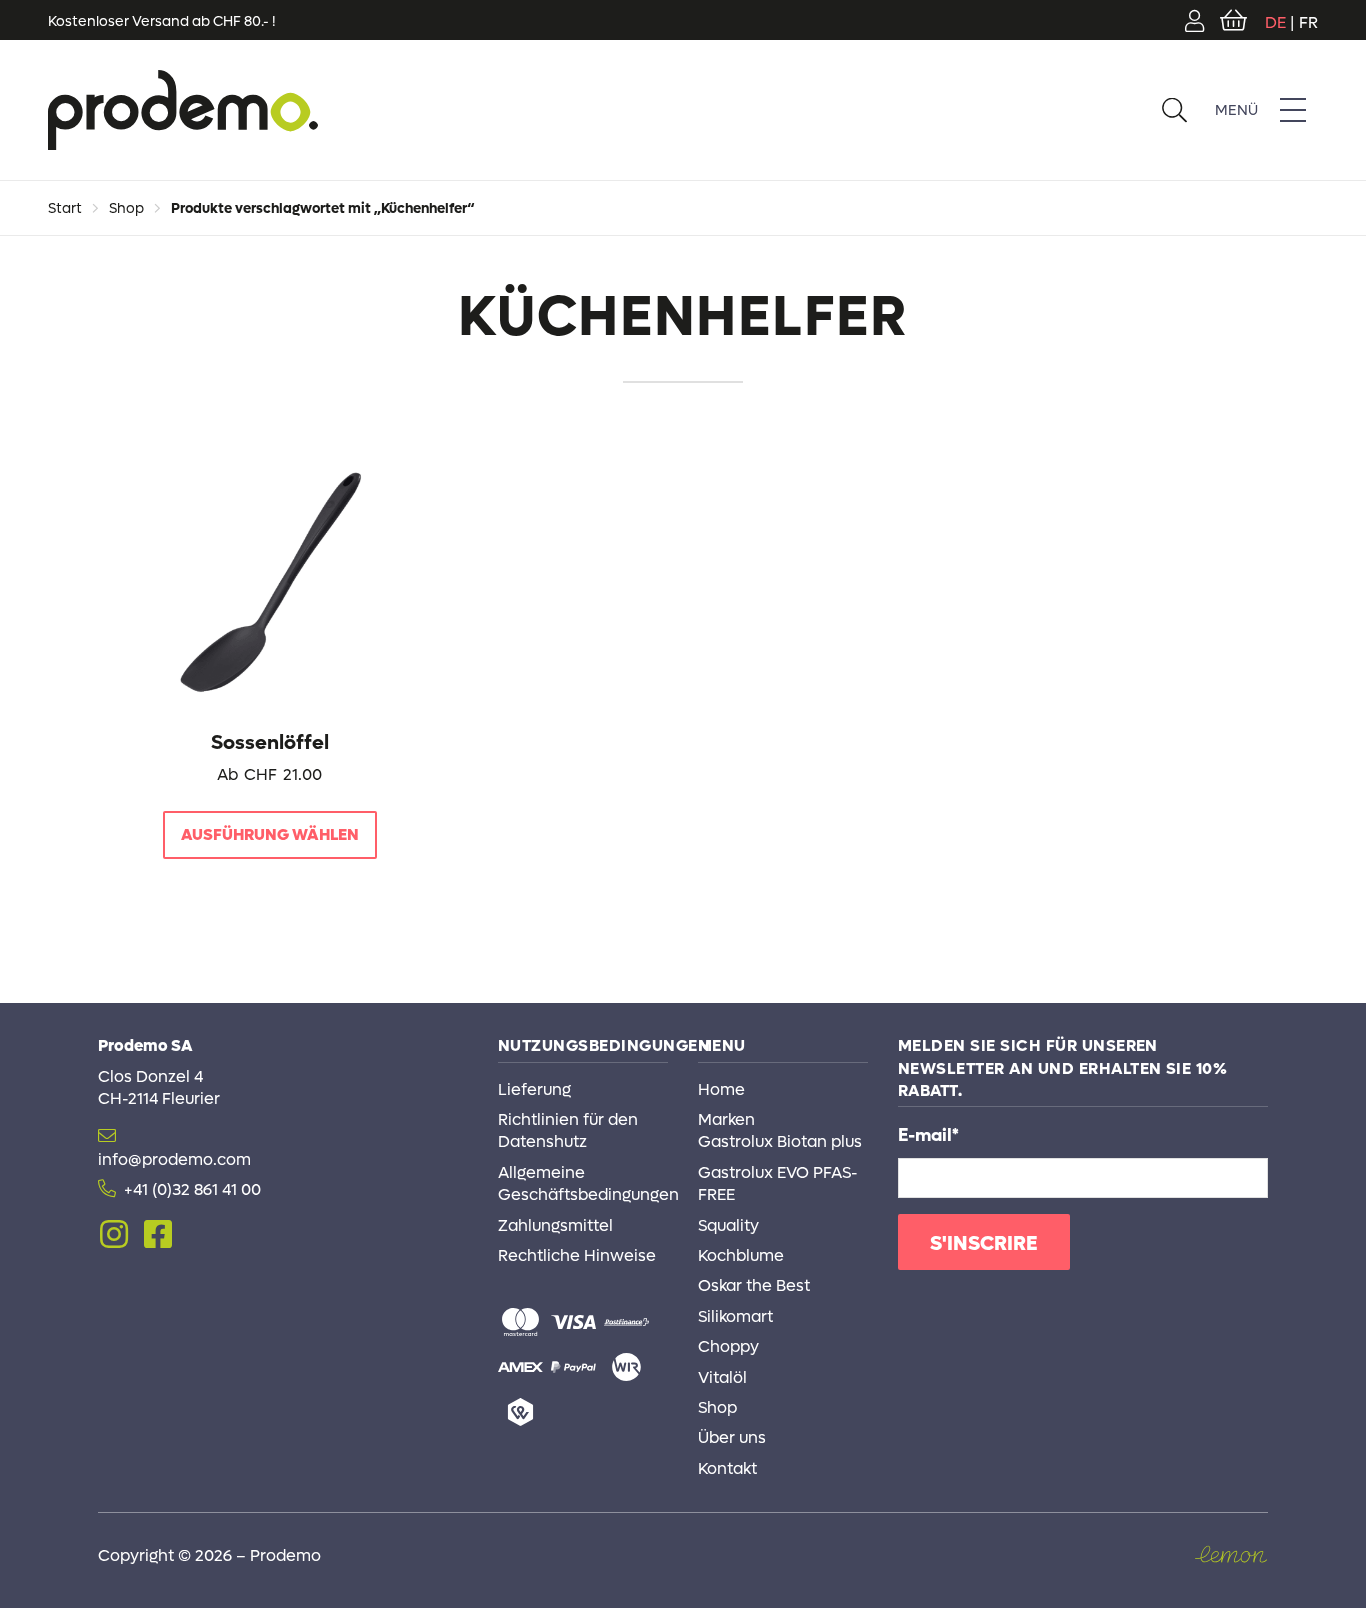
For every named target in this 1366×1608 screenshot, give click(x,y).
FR (1308, 22)
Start (65, 208)
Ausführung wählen (270, 834)
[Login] (1194, 20)
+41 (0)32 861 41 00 (192, 1189)
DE (1275, 22)
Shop (126, 208)
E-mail (928, 1135)
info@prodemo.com (174, 1159)
